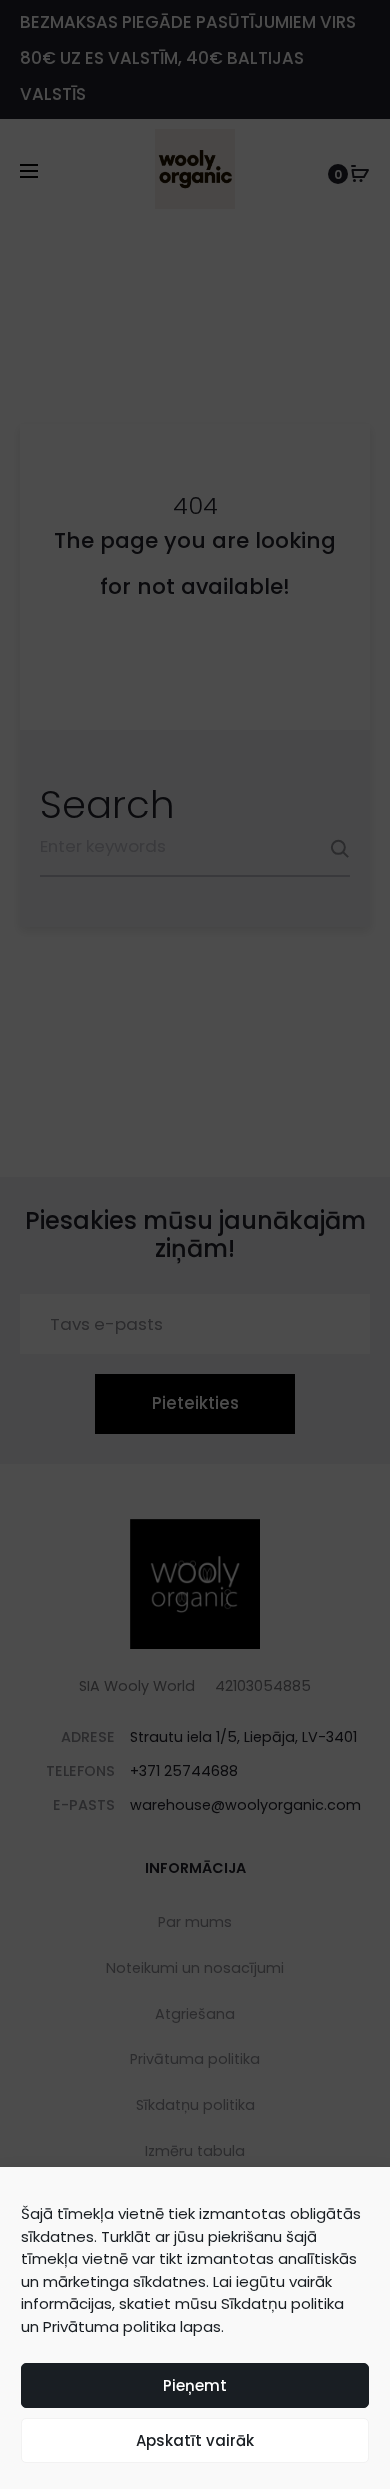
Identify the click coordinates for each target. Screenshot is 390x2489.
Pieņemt (195, 2385)
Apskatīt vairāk (195, 2440)
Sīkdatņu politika (282, 2303)
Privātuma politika (109, 2326)
